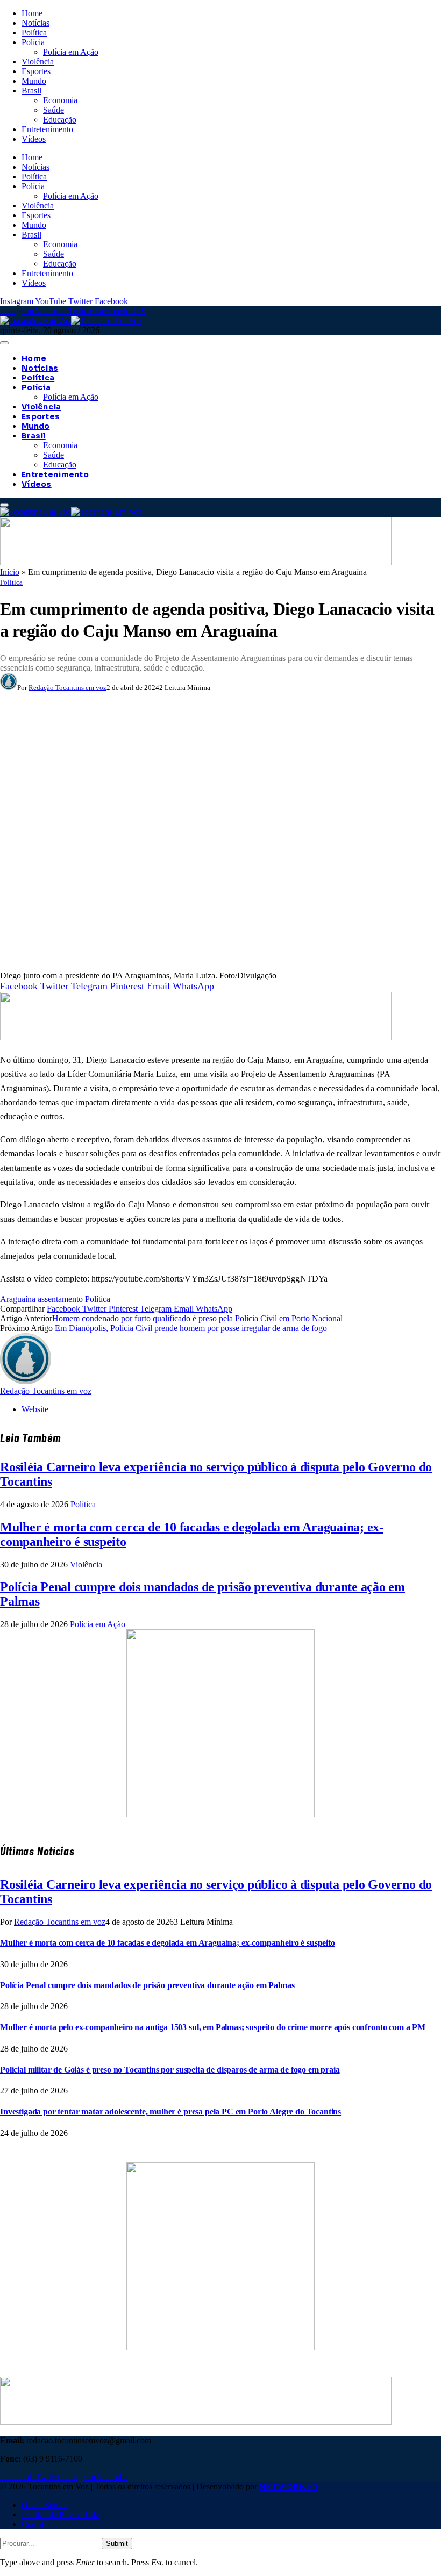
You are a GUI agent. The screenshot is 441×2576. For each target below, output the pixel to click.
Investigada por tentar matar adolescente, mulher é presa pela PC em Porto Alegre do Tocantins (170, 2111)
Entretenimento (47, 129)
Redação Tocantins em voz (67, 688)
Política (34, 33)
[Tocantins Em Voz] (71, 321)
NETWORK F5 (288, 2487)
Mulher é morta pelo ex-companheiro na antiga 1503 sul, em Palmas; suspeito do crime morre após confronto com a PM (213, 2027)
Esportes (36, 71)
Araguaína (18, 1299)
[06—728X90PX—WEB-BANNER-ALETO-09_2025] (196, 562)
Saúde (54, 110)
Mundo (34, 81)
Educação (60, 120)
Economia (60, 100)
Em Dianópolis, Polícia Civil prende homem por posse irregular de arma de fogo (191, 1328)
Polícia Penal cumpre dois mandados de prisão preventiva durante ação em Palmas (147, 1985)
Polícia (33, 42)
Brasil (31, 91)
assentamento (60, 1299)
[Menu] (4, 343)
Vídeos (34, 139)
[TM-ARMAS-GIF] (220, 1814)
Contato (35, 2524)
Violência (38, 62)
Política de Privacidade (60, 2514)
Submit (117, 2543)
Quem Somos (45, 2505)
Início (10, 572)
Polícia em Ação (71, 52)
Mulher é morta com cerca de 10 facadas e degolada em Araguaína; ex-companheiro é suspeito (168, 1943)
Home (32, 13)
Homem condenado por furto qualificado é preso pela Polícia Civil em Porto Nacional (197, 1318)
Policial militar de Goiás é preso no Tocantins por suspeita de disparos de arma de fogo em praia (170, 2070)
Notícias (35, 23)
